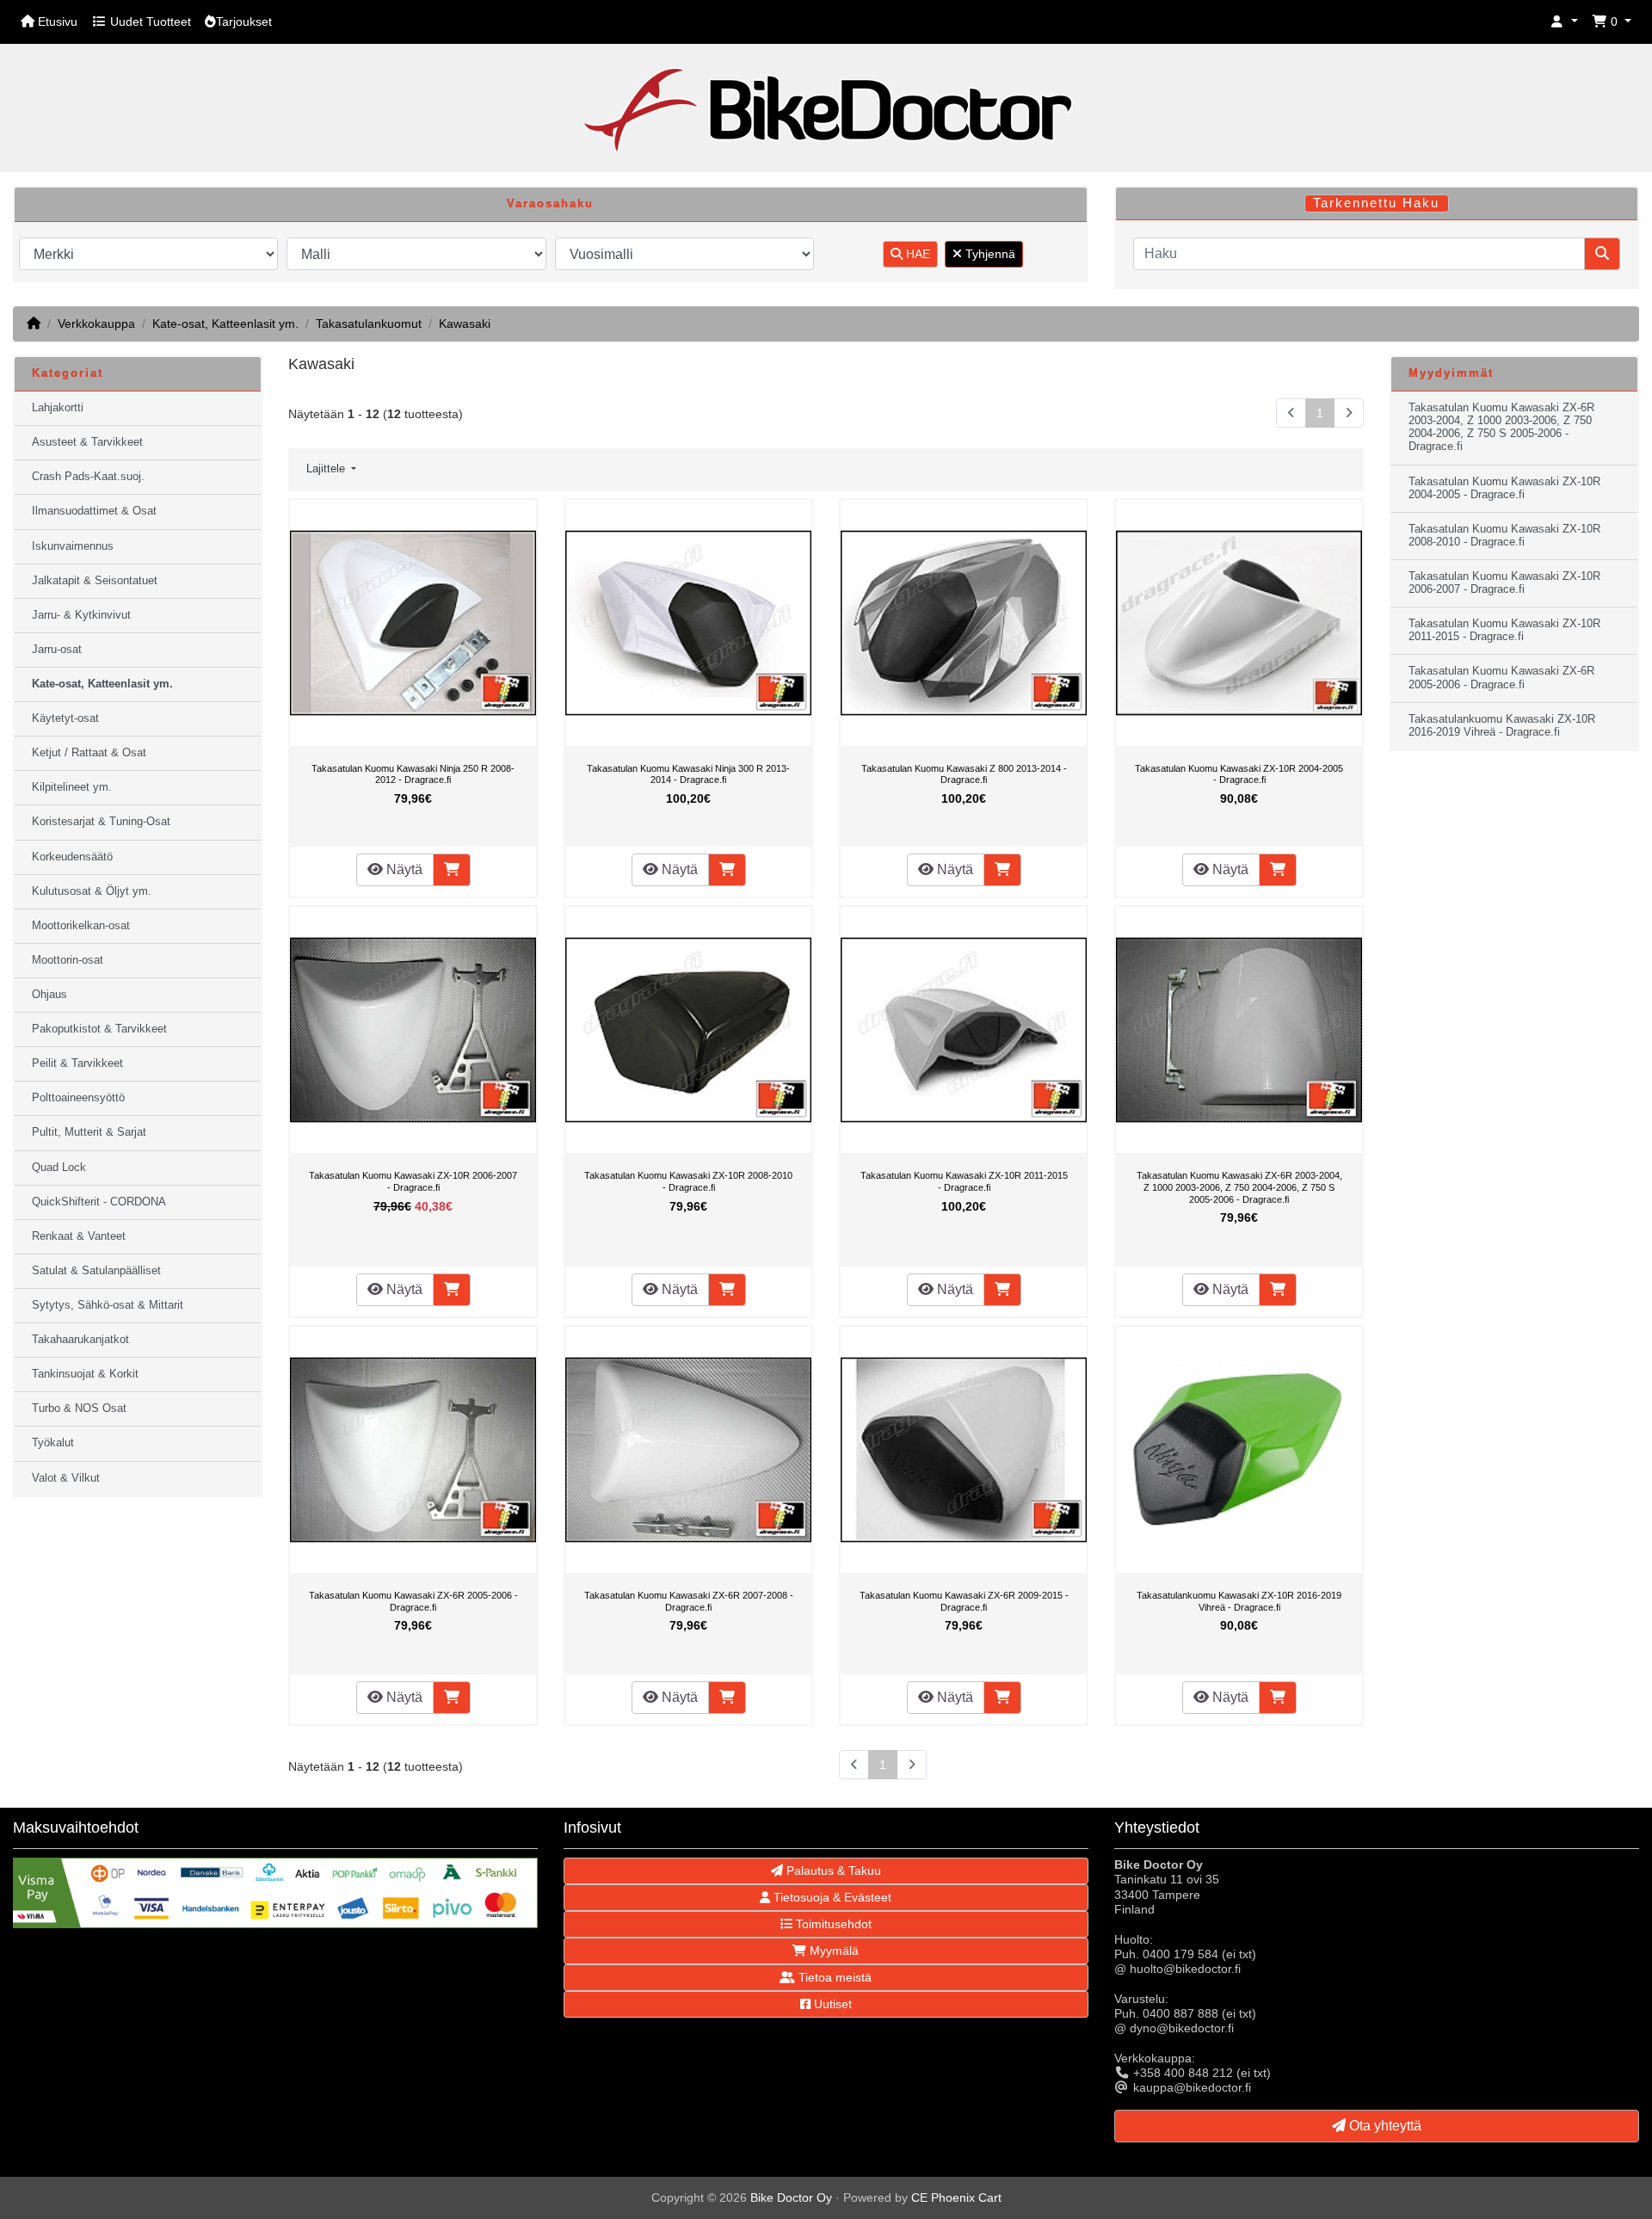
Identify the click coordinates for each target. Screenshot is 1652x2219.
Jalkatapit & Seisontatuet (95, 581)
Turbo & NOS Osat (79, 1408)
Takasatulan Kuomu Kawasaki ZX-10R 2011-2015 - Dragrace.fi (964, 1181)
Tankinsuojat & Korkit (85, 1374)
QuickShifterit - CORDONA (99, 1202)
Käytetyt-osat (65, 718)
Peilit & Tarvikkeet (77, 1063)
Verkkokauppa (96, 324)
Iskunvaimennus (73, 546)
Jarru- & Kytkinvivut (81, 615)
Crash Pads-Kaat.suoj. (88, 477)
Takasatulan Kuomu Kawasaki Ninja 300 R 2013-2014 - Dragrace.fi (688, 774)
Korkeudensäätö (72, 857)
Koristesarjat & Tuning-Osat (101, 822)
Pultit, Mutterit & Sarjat (89, 1132)
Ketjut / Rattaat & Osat (89, 753)
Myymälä (832, 1951)
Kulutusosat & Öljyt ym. (92, 891)
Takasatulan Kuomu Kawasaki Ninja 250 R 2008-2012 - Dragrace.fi (413, 774)
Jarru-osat (57, 650)
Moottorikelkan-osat (81, 926)
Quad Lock (59, 1168)
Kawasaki (465, 324)
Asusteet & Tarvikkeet (87, 442)
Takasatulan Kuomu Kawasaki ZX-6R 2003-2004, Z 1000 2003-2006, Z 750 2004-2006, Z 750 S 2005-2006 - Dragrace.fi (1239, 1187)
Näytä (403, 869)
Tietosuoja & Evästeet (831, 1897)
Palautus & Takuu (832, 1871)
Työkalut (53, 1443)
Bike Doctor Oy (791, 2197)
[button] (1564, 22)
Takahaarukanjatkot (80, 1340)
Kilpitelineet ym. (72, 787)
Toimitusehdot (832, 1924)
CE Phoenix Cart (956, 2197)
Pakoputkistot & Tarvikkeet (99, 1029)
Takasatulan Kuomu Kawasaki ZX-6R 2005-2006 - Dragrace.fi (413, 1601)
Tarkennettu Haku (1376, 203)
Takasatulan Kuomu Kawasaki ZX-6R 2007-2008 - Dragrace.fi (689, 1601)
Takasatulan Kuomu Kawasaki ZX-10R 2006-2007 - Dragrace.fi (413, 1181)
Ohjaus (49, 995)
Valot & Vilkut (66, 1478)
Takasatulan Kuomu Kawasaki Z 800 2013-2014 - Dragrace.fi (964, 774)
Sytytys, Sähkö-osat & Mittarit (108, 1305)
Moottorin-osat (68, 960)
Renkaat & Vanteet (79, 1236)
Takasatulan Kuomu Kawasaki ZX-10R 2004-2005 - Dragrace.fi (1239, 774)
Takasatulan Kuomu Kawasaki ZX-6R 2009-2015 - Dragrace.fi (964, 1601)
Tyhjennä (989, 254)
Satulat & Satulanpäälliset (96, 1271)
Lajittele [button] (327, 469)
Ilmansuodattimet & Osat (94, 511)
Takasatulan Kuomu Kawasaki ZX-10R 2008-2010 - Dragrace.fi (688, 1181)
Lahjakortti (58, 408)
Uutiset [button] (831, 2004)
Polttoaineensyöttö (78, 1098)
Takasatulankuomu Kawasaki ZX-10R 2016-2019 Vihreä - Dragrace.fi (1239, 1601)
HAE (916, 254)
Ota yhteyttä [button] (1384, 2126)
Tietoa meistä (833, 1977)
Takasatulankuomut (369, 324)
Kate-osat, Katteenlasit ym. (225, 324)
